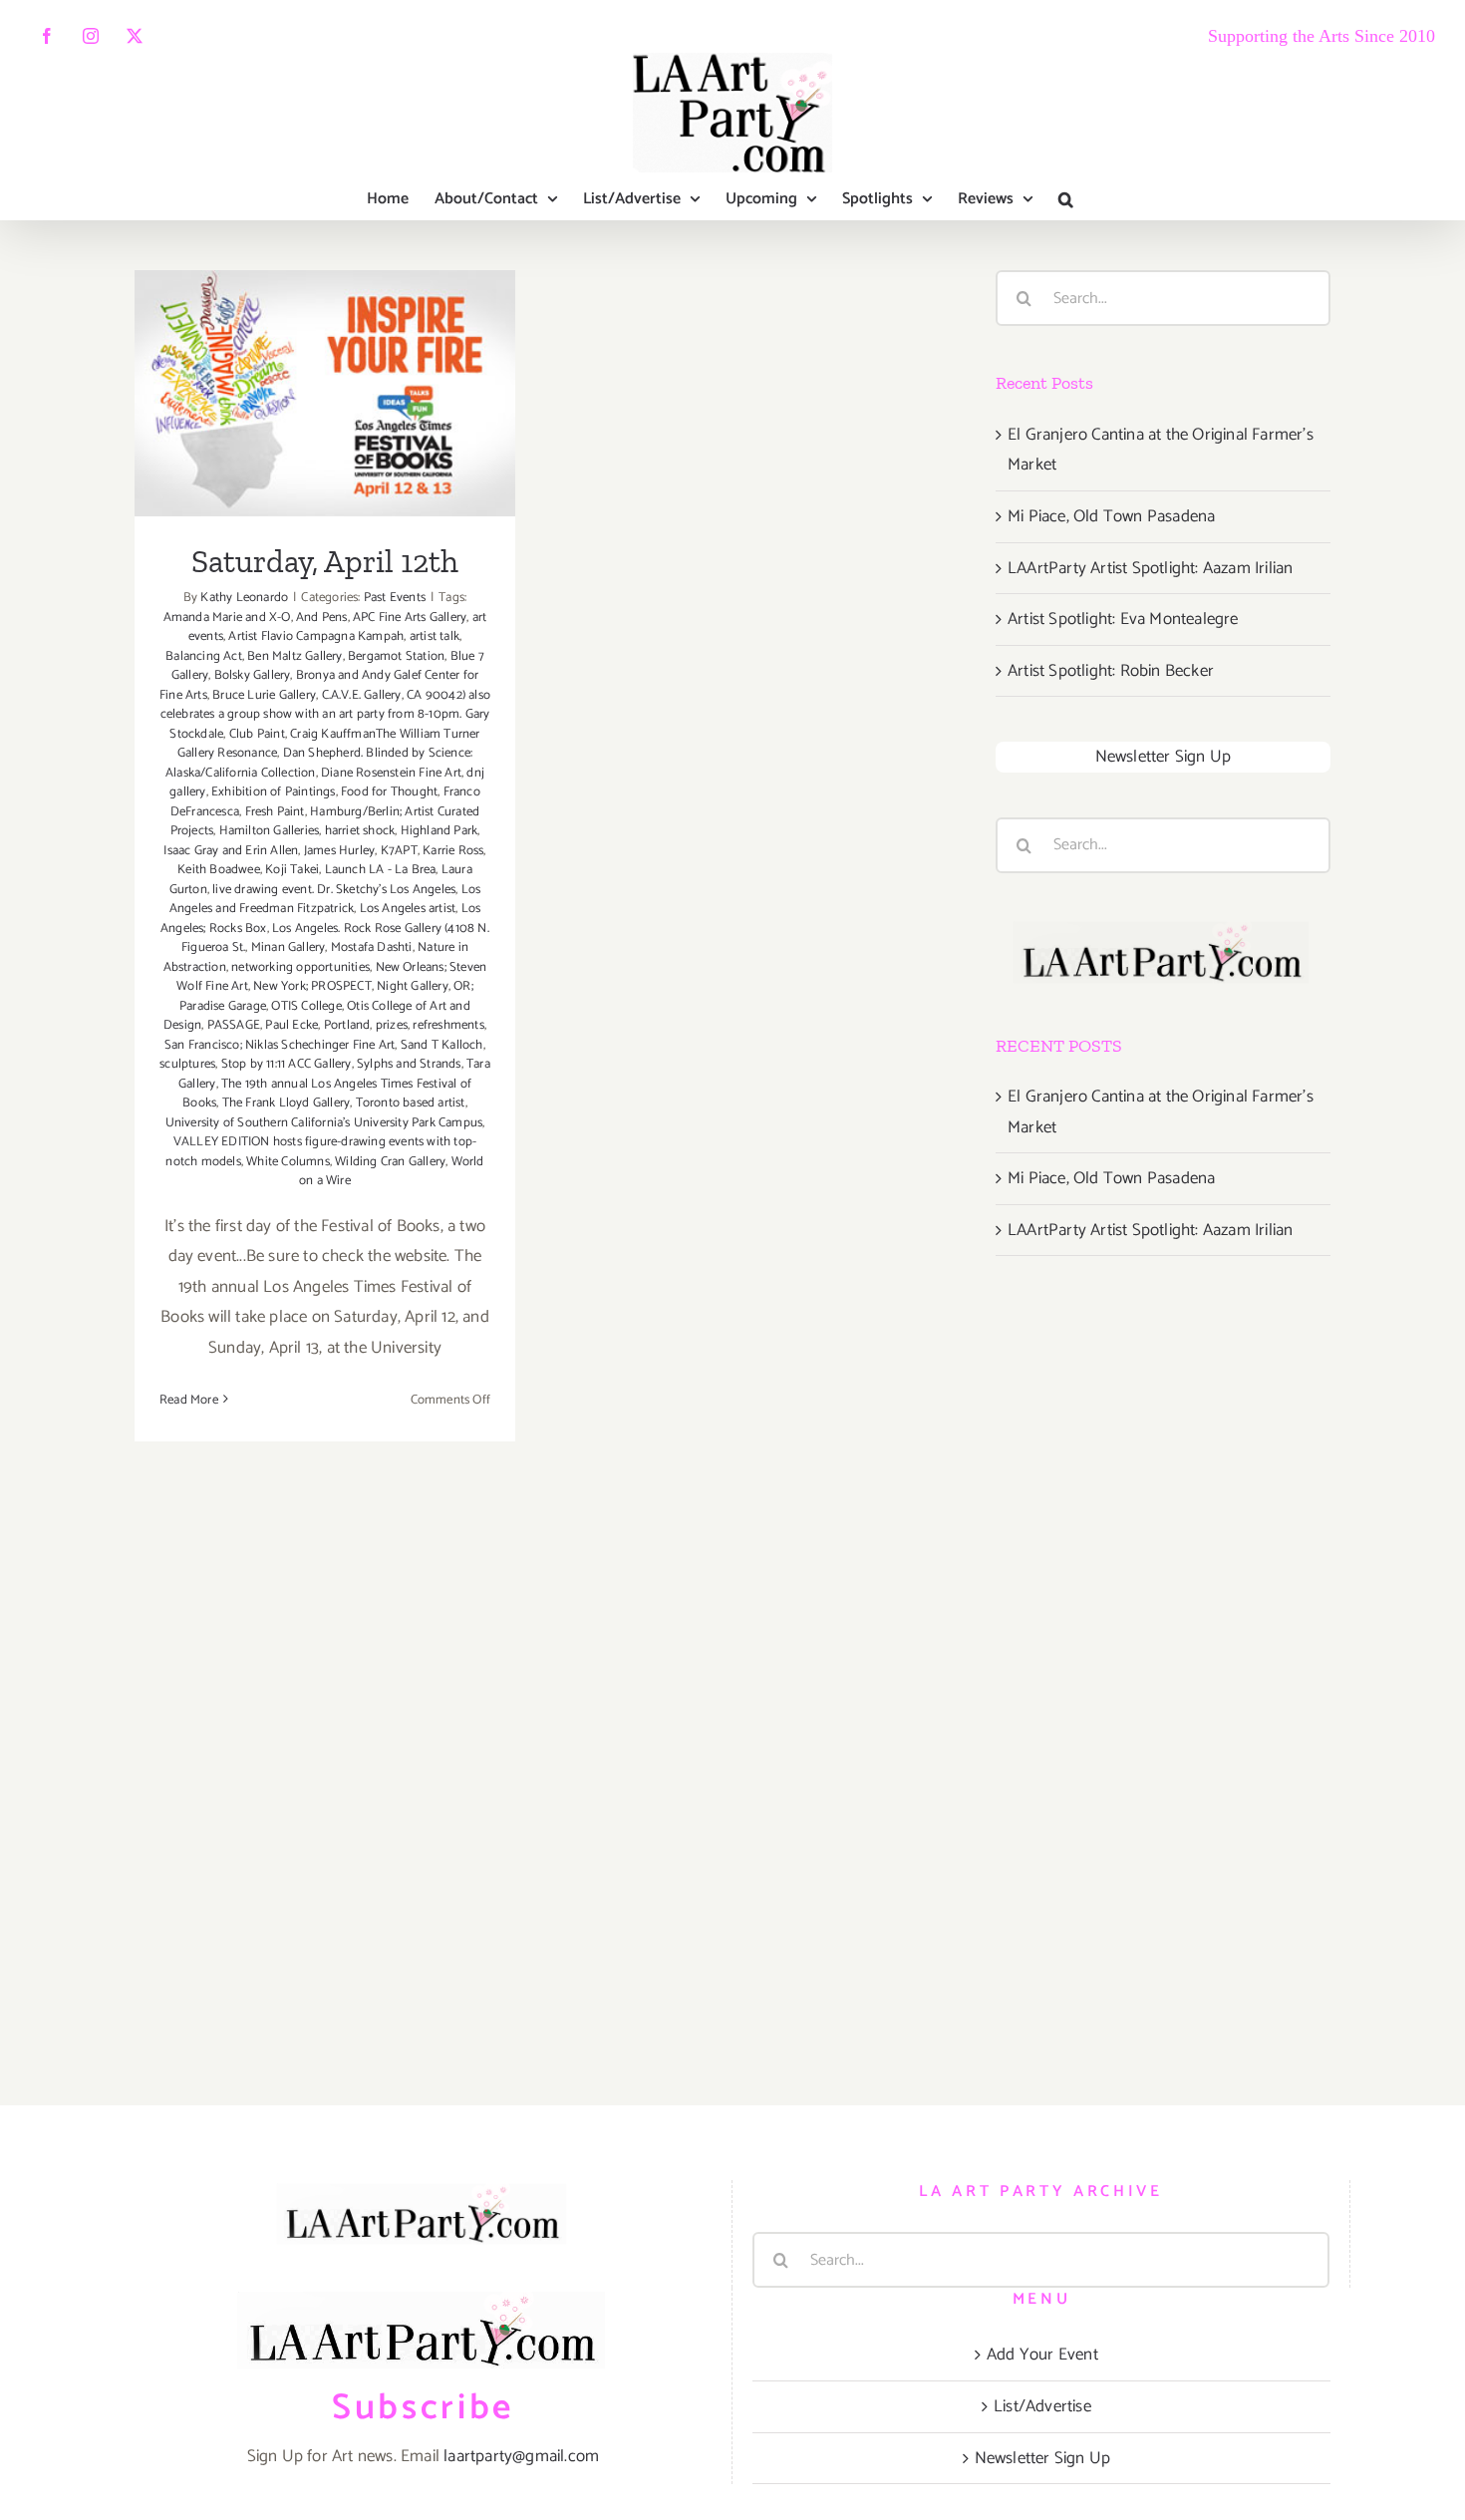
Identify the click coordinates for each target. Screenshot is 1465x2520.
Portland (347, 1025)
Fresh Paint (275, 812)
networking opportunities (300, 967)
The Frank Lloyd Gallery (287, 1103)
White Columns (288, 1162)
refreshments (448, 1025)
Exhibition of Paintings (274, 792)
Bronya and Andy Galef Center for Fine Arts (319, 685)
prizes (392, 1025)
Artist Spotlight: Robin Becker (1111, 671)
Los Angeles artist (408, 909)
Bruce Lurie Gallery (264, 695)
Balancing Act (204, 656)
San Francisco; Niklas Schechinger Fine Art (280, 1045)
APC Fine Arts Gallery (410, 618)
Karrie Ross (453, 851)
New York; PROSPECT (312, 986)
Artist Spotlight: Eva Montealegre (1123, 619)
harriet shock (360, 831)
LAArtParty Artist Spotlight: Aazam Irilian (1150, 568)
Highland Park (439, 831)
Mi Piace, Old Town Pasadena (1111, 516)
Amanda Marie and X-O (227, 618)
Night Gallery (413, 986)
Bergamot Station (396, 656)
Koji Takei (292, 870)
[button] (1066, 199)
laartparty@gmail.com (521, 2456)
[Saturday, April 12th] (325, 393)
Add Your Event (1042, 2355)
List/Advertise (1042, 2406)
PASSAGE (234, 1025)
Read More (189, 1400)
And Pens (322, 618)
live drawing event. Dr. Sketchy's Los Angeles (334, 890)
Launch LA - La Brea (381, 870)
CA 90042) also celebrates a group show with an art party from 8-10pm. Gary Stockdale (325, 715)
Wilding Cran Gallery (390, 1162)
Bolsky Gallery (253, 675)
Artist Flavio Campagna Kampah (316, 636)
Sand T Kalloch (442, 1045)
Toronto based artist (411, 1103)
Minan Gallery (289, 947)
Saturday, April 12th (325, 368)
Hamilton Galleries (270, 831)
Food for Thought (389, 792)
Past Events (395, 598)
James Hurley (339, 851)
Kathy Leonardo (244, 598)
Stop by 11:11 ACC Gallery (287, 1064)
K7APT (399, 851)
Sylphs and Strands (409, 1064)
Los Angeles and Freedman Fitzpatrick (325, 900)
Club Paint (257, 734)
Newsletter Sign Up (1164, 757)
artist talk (435, 636)
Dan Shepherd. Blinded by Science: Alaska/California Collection (319, 763)
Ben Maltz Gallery (294, 656)
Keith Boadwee (219, 870)
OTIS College (306, 1006)
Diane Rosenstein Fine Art (391, 773)
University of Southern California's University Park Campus (324, 1123)
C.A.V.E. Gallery (362, 695)
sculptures (187, 1064)
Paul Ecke (292, 1025)
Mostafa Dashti (372, 947)
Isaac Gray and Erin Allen (231, 851)
